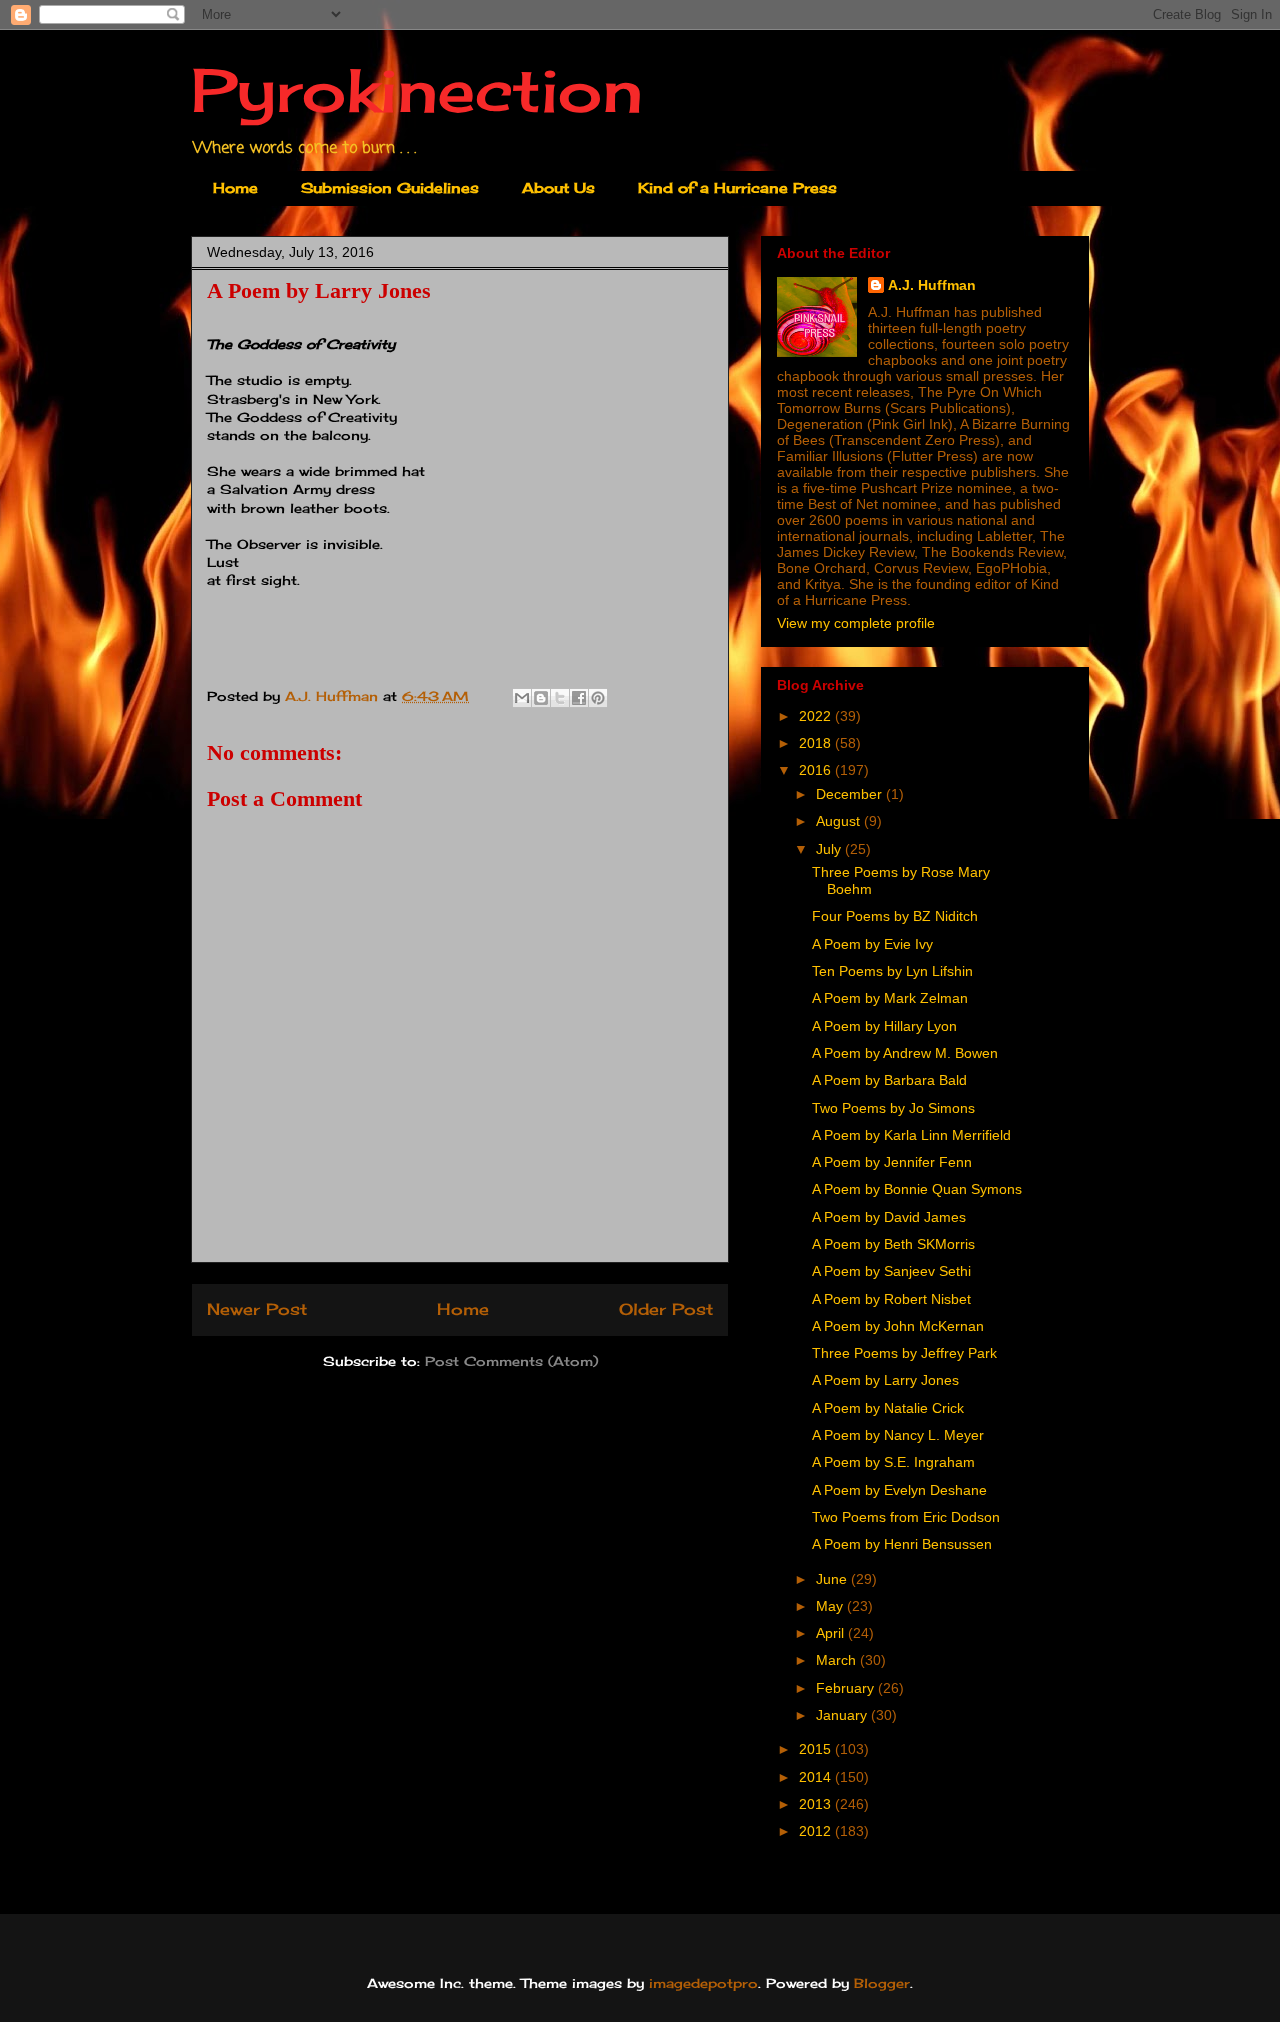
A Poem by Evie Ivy (872, 944)
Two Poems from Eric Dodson (906, 1517)
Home (235, 187)
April (832, 1633)
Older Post (666, 1309)
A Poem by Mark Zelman (890, 998)
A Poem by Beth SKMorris (893, 1244)
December (851, 794)
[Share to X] (560, 698)
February (847, 1688)
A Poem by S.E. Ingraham (893, 1462)
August (840, 821)
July (830, 849)
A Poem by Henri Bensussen (902, 1544)
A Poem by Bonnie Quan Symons (917, 1189)
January (843, 1715)
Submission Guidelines (390, 187)
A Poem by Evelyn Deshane (899, 1490)
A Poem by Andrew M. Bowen (905, 1053)
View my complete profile (856, 623)
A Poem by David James (889, 1217)
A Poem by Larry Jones (885, 1380)
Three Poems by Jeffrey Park (904, 1353)
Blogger (882, 1983)
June (833, 1579)
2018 (817, 743)
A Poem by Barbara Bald (889, 1080)
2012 (817, 1831)
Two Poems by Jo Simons (893, 1108)
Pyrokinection (417, 89)
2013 (817, 1804)
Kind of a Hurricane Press (737, 187)
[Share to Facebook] (579, 698)
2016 (817, 770)
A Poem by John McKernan (898, 1326)
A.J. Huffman (932, 285)
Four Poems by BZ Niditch (895, 916)
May (831, 1606)
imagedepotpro (703, 1983)
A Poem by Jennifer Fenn (892, 1162)
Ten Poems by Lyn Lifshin (892, 971)
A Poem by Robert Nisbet (891, 1299)
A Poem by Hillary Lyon (884, 1026)
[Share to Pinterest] (598, 698)
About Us (558, 187)
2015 (817, 1749)
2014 (817, 1777)
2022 (817, 716)
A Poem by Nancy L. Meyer (898, 1435)
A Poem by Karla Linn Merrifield (911, 1135)
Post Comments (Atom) (511, 1361)
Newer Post (257, 1309)
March (838, 1660)
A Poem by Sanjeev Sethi (891, 1271)
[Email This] (522, 698)
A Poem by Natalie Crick (888, 1408)
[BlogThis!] (541, 698)
